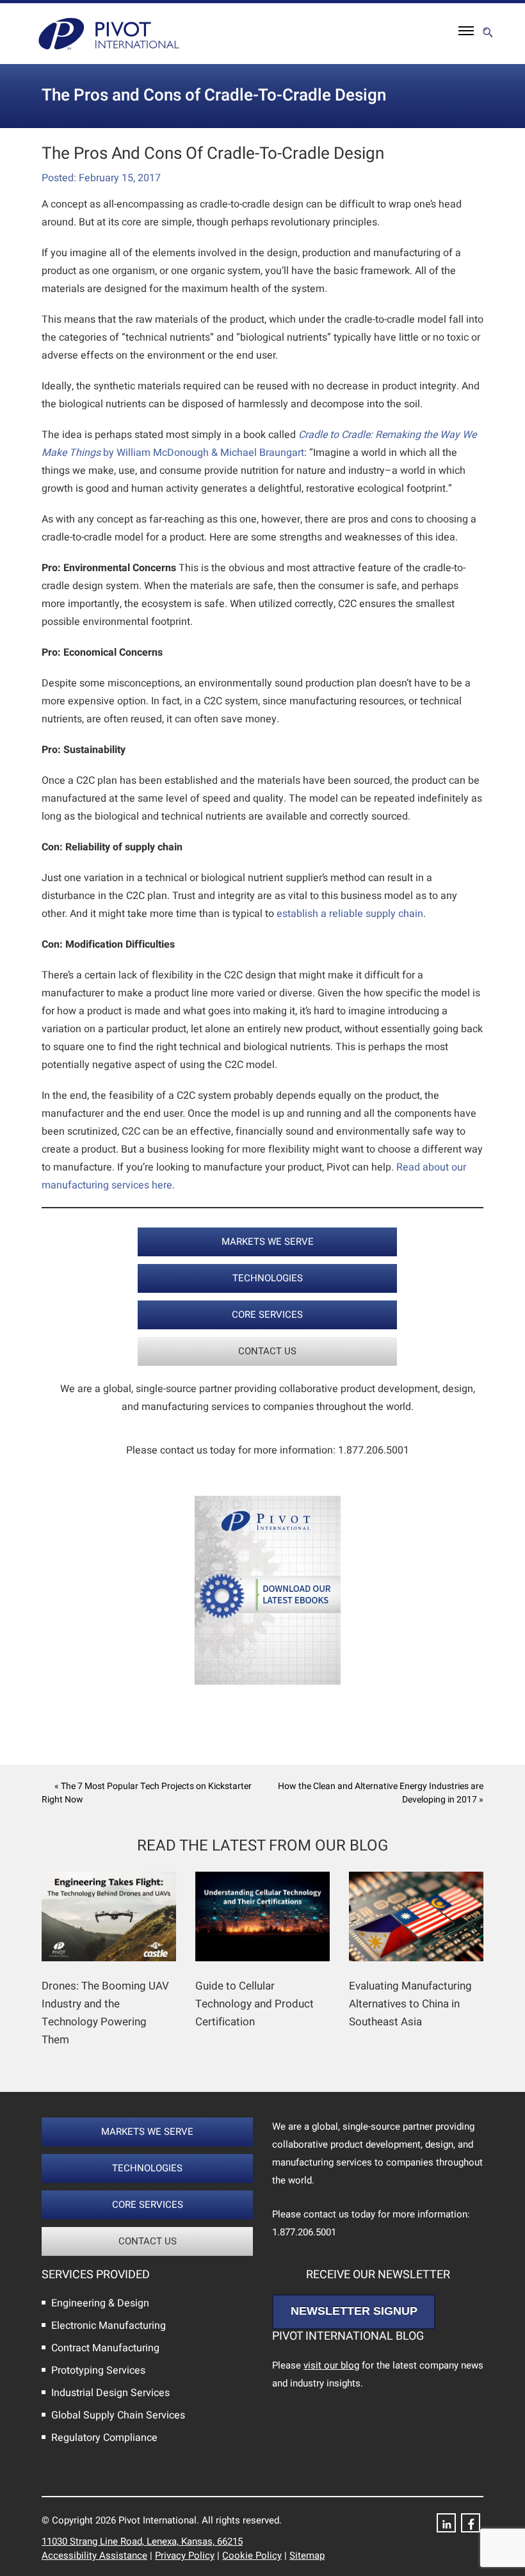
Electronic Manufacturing (109, 2326)
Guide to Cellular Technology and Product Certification (254, 2004)
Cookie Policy (252, 2556)
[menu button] (466, 34)
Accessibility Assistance (94, 2556)
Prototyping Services (98, 2370)
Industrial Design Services (110, 2393)
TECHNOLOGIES (268, 1278)
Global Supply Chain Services (118, 2415)
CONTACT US (267, 1351)
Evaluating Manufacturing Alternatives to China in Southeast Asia (410, 2004)
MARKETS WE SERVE (268, 1242)
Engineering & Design (100, 2303)
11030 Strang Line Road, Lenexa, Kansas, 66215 (142, 2541)
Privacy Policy (185, 2556)
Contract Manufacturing (105, 2348)
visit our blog (331, 2365)
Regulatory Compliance (104, 2438)
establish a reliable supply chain (350, 914)
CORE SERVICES (267, 1315)
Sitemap (307, 2556)
